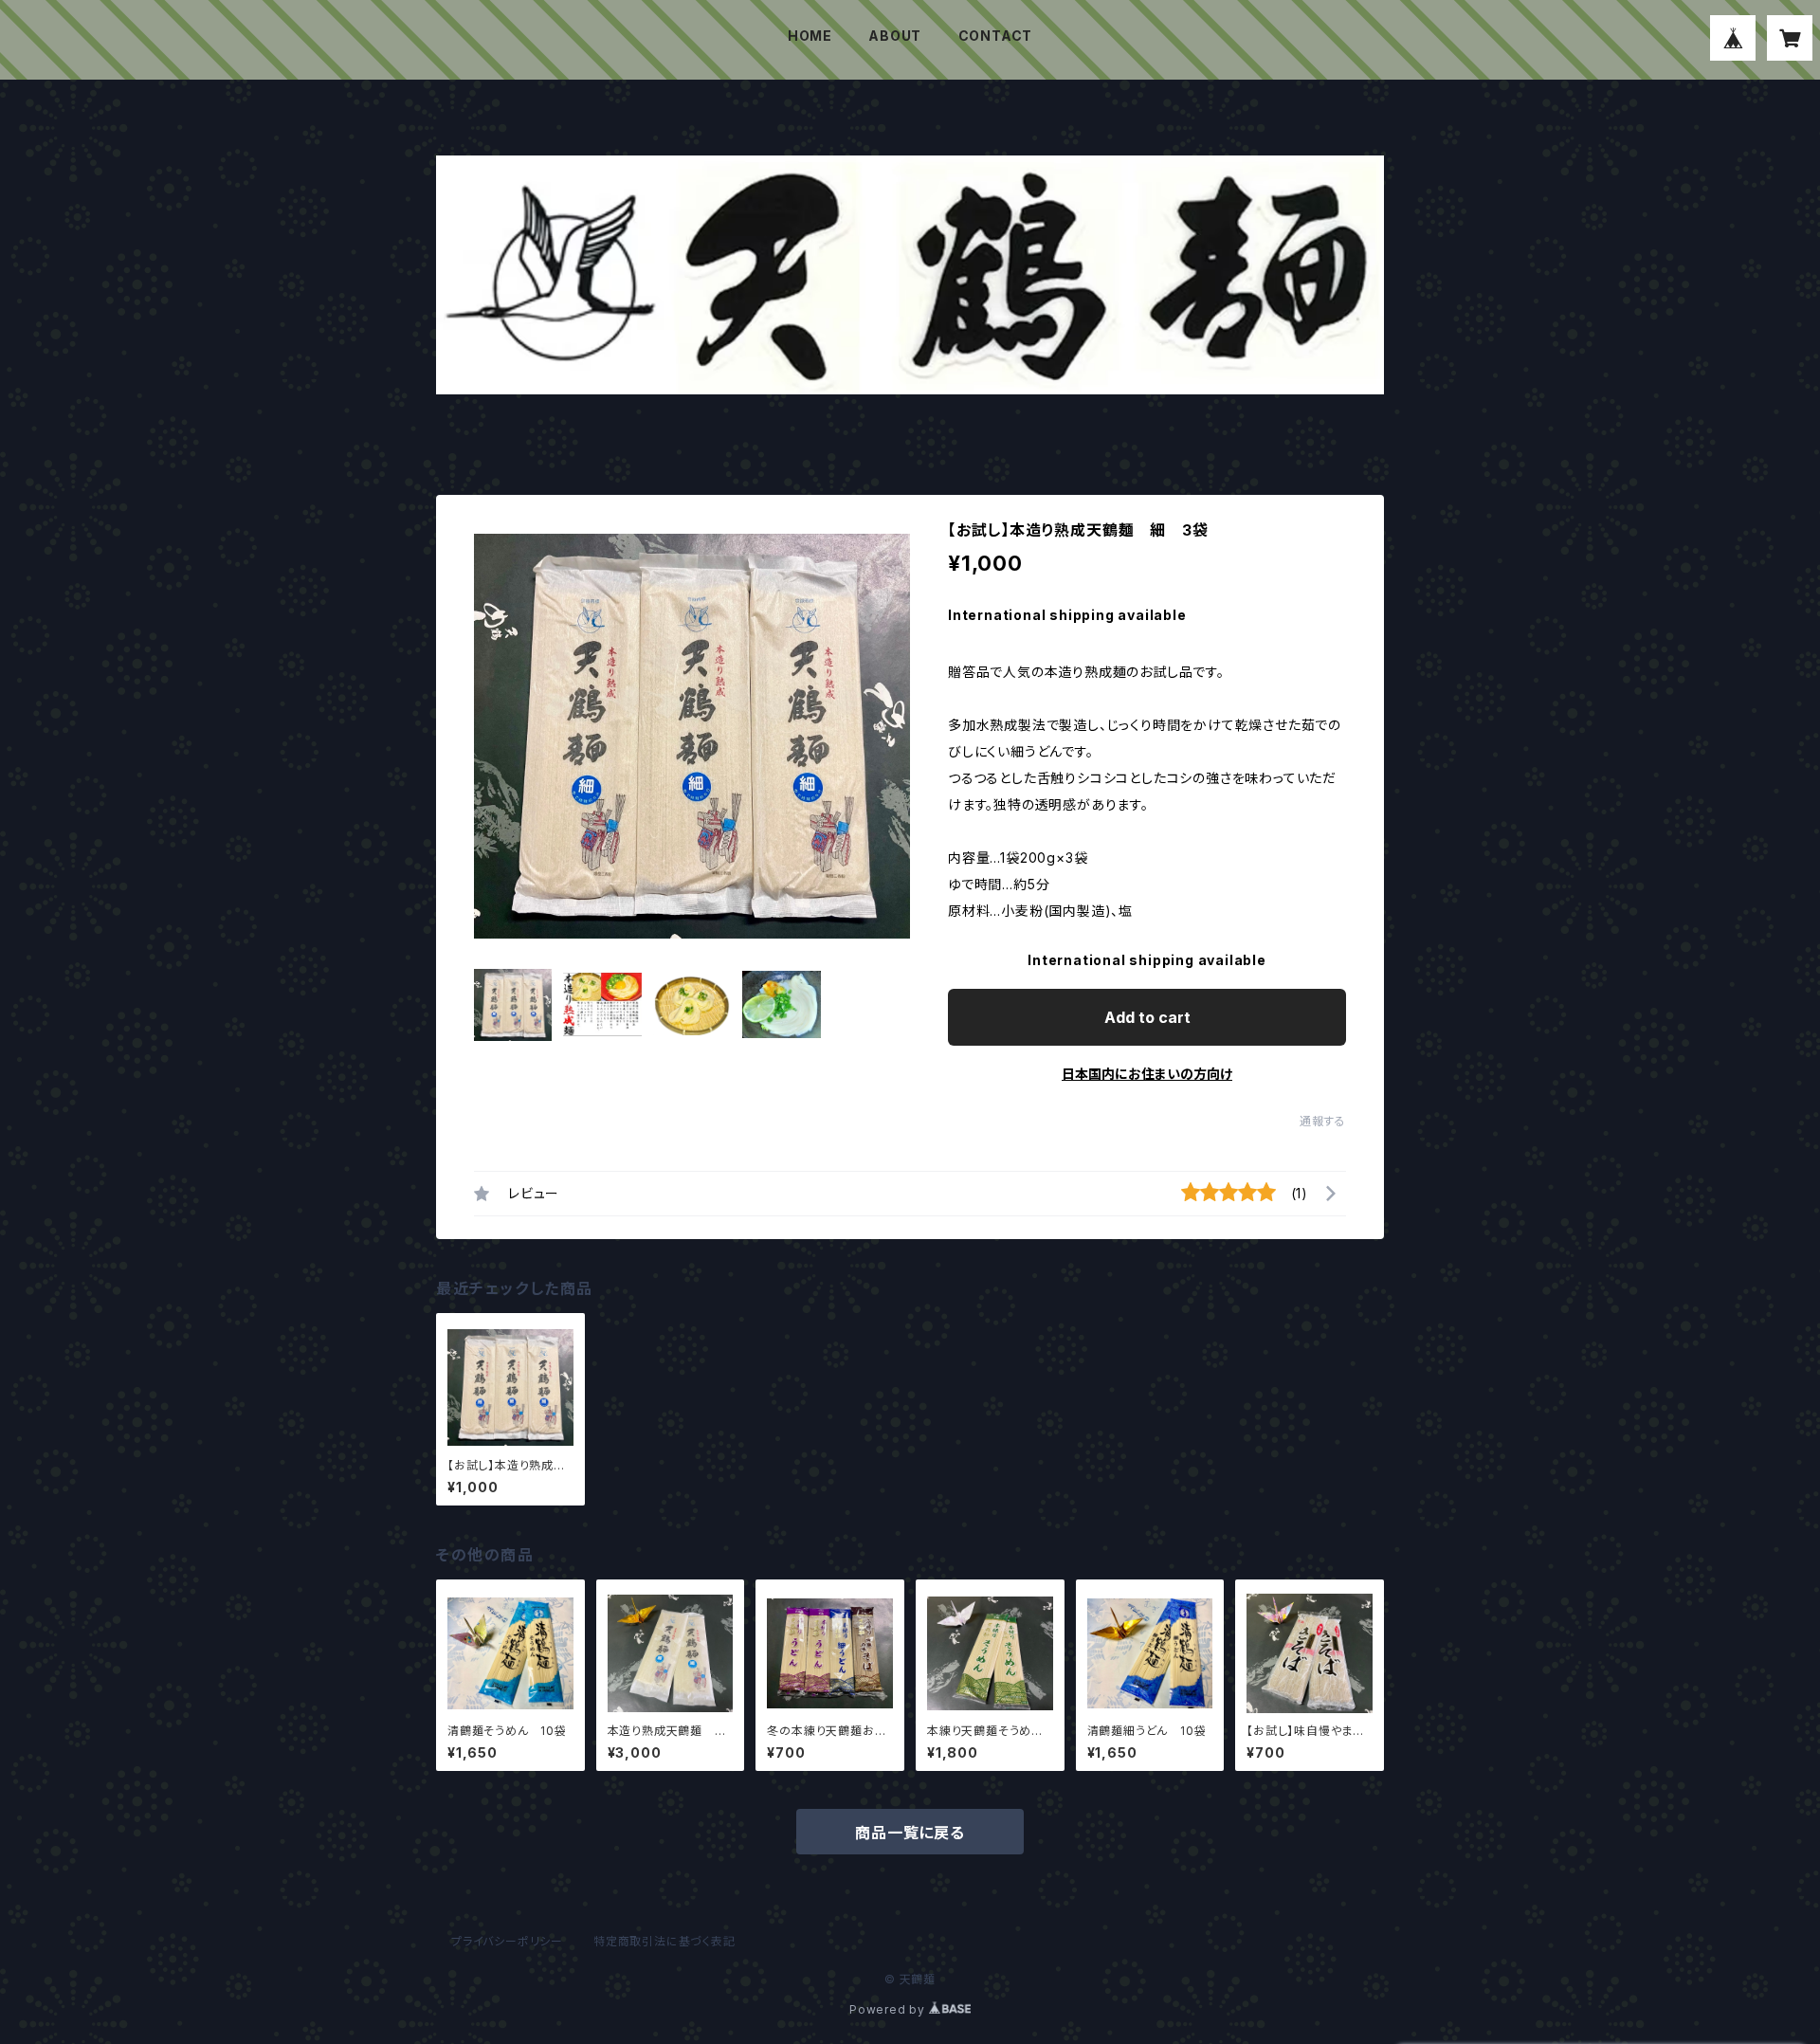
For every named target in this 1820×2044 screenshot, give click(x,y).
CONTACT (996, 36)
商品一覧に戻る (910, 1833)
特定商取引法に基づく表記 (664, 1941)
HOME (810, 36)
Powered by (889, 2009)
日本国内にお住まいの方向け (1147, 1074)
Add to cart (1147, 1017)
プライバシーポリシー (507, 1941)
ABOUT (895, 36)
